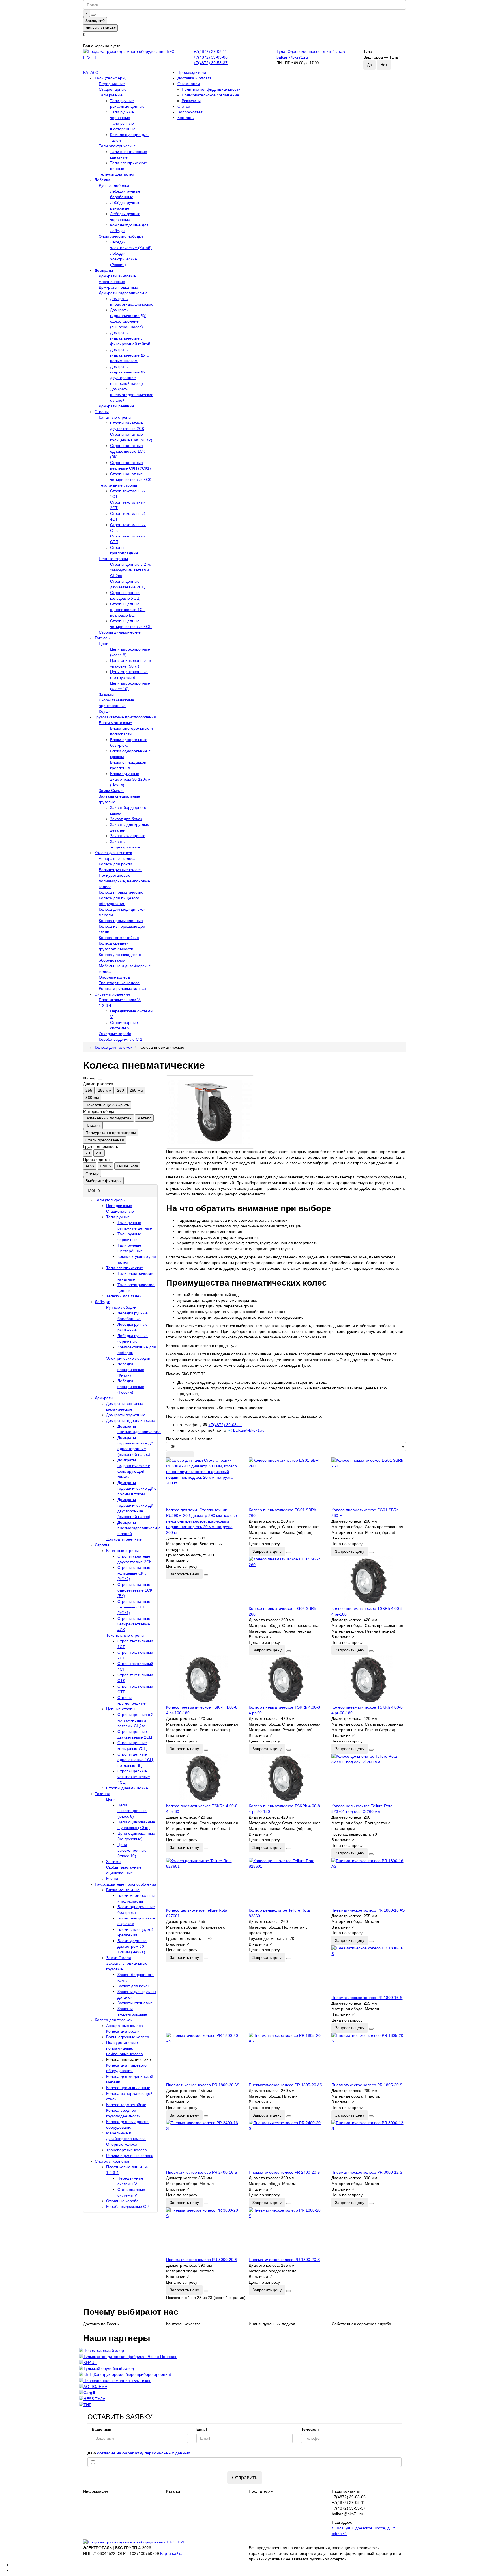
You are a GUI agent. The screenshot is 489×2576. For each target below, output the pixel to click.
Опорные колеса (114, 977)
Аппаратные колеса (117, 858)
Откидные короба (115, 1034)
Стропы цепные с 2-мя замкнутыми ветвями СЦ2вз (131, 570)
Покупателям (261, 2491)
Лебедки (102, 180)
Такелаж (102, 638)
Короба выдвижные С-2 (121, 1039)
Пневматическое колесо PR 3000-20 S (202, 2260)
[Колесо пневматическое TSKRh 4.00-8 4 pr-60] (286, 1680)
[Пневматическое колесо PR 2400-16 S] (203, 2145)
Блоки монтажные (115, 723)
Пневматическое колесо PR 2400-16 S (202, 2172)
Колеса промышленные (121, 921)
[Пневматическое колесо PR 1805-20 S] (368, 2057)
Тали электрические (117, 146)
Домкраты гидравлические (123, 293)
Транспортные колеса (119, 983)
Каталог (173, 2491)
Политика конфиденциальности (211, 89)
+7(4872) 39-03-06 (211, 57)
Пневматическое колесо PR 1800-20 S (284, 2260)
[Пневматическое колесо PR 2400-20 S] (286, 2145)
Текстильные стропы (118, 485)
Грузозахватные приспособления (125, 717)
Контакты (186, 118)
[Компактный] (190, 1454)
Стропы (102, 412)
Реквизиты (191, 101)
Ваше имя (101, 2429)
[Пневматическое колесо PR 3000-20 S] (203, 2232)
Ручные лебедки (114, 185)
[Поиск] (93, 15)
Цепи (104, 644)
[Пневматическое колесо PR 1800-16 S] (368, 1970)
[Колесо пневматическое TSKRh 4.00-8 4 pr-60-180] (368, 1680)
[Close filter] (100, 1079)
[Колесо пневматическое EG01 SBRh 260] (286, 1482)
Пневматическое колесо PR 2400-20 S (284, 2172)
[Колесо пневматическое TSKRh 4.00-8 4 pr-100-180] (203, 1680)
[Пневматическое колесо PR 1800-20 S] (286, 2232)
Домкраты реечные (117, 406)
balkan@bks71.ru (292, 57)
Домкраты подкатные (118, 287)
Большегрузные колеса (120, 870)
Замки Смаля (111, 791)
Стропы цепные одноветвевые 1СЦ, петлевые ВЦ (128, 610)
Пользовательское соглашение (210, 95)
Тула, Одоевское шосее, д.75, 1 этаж (311, 51)
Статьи (184, 106)
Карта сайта (171, 2553)
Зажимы (106, 694)
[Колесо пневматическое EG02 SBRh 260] (286, 1581)
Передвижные (112, 84)
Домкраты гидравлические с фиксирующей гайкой (130, 338)
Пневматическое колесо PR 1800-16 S (367, 1998)
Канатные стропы (115, 417)
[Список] (180, 1454)
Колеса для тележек (113, 853)
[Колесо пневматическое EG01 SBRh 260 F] (368, 1482)
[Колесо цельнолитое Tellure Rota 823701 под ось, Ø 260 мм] (368, 1778)
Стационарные (113, 89)
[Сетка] (171, 1454)
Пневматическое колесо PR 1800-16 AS (368, 1910)
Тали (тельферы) (111, 78)
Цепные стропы (113, 559)
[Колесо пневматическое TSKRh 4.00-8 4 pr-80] (203, 1778)
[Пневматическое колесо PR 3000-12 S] (368, 2145)
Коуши (105, 711)
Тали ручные (111, 95)
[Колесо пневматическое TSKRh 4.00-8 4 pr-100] (368, 1581)
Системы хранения (112, 994)
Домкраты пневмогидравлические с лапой (132, 395)
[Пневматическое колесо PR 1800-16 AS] (368, 1883)
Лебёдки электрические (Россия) (124, 259)
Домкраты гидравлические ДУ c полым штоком (129, 355)
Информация (96, 2491)
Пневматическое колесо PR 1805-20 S (367, 2085)
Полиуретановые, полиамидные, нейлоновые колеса (124, 881)
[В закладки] (206, 1575)
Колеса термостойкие (119, 938)
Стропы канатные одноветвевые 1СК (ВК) (127, 451)
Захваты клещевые (128, 836)
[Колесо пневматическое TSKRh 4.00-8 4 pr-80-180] (286, 1778)
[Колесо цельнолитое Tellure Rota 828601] (286, 1883)
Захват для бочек (126, 819)
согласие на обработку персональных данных (144, 2453)
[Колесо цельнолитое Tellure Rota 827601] (203, 1883)
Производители (192, 72)
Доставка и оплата (195, 78)
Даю (139, 2453)
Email (202, 2429)
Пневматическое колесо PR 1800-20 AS (203, 2085)
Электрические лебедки (121, 236)
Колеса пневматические (121, 892)
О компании (189, 84)
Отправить (245, 2478)
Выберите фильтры (103, 1181)
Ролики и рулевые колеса (122, 988)
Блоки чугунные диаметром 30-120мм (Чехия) (130, 779)
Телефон (310, 2429)
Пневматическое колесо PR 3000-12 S (367, 2172)
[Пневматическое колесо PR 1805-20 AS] (286, 2057)
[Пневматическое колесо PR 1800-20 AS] (203, 2057)
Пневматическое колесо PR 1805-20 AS (285, 2085)
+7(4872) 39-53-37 (211, 63)
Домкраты (104, 270)
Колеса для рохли (115, 864)
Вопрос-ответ (190, 112)
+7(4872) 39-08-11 (210, 51)
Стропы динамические (120, 632)
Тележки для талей (116, 174)
